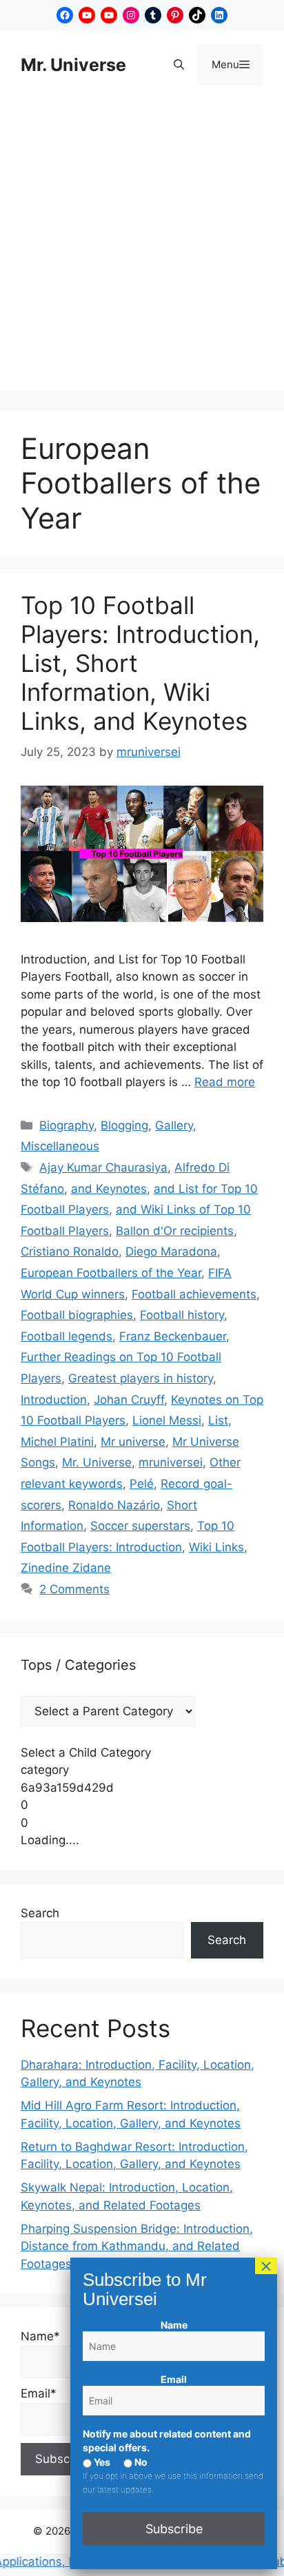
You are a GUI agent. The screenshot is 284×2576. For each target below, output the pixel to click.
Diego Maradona (171, 1251)
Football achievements (194, 1294)
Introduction (54, 1400)
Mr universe (133, 1442)
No (140, 2462)
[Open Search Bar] (179, 65)
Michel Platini (57, 1442)
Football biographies (77, 1315)
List (218, 1420)
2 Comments (74, 1589)
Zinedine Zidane (66, 1568)
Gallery (174, 1125)
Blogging (124, 1125)
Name (174, 2325)
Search (40, 1913)
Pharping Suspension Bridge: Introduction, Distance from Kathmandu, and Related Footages (137, 2246)
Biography (67, 1125)
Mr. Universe (73, 65)
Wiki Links (216, 1547)
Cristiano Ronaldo (70, 1251)
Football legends (67, 1336)
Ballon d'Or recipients (175, 1231)
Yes (101, 2462)
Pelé (142, 1484)
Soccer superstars (140, 1526)
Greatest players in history (141, 1378)
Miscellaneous (60, 1146)
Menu (237, 64)
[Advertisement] (142, 248)
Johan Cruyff (129, 1400)
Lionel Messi (167, 1420)
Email (174, 2379)
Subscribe (174, 2529)
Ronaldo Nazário (114, 1505)
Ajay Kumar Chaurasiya (103, 1167)
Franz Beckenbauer (173, 1336)
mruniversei (171, 1462)
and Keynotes (109, 1189)
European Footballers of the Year (111, 1273)
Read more (225, 1082)
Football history (182, 1315)
